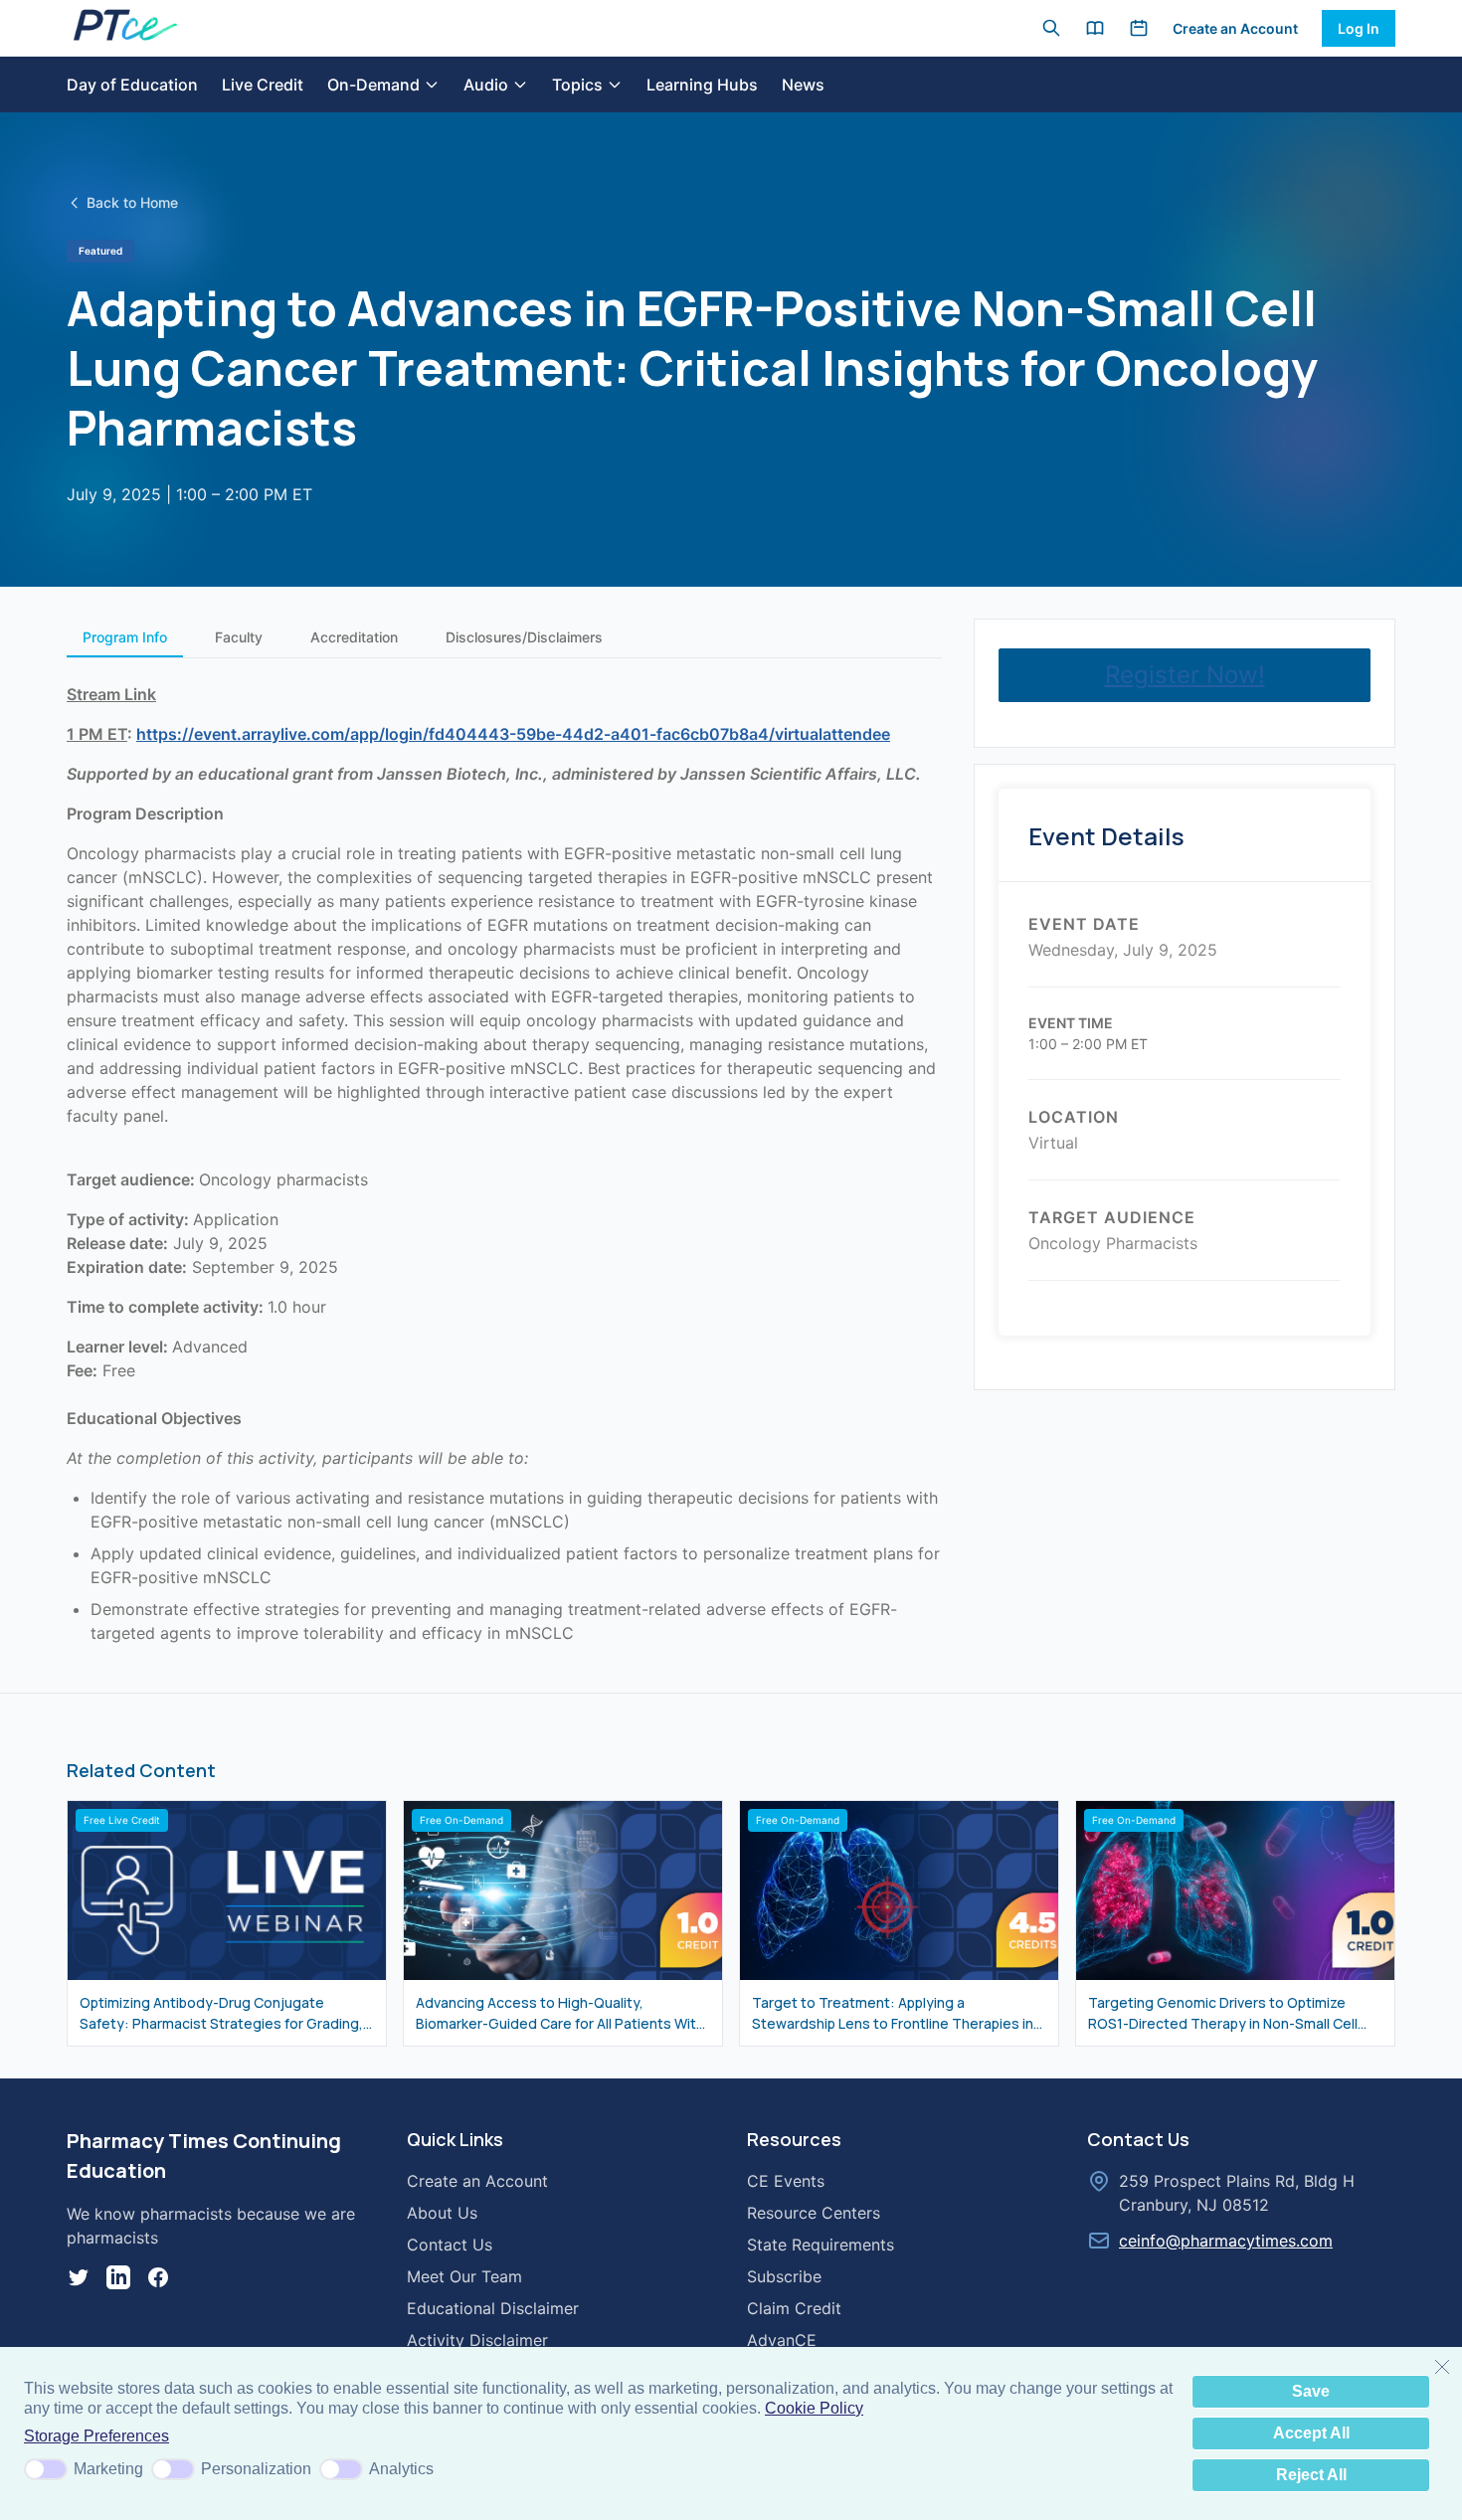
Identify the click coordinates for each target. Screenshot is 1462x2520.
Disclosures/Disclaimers (524, 637)
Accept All (1311, 2433)
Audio (486, 85)
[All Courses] (1095, 28)
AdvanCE (782, 2340)
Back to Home (132, 202)
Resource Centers (814, 2213)
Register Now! (1185, 675)
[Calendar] (1139, 28)
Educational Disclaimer (493, 2308)
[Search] (1051, 28)
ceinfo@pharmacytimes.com (1226, 2241)
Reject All (1311, 2475)
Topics (577, 85)
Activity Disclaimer (477, 2340)
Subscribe (784, 2276)
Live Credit (263, 85)
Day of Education (132, 85)
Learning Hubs (702, 85)
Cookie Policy (814, 2408)
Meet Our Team (464, 2276)
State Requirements (821, 2245)
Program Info (125, 637)
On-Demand (373, 85)
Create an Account (1235, 28)
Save (1311, 2391)
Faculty (239, 637)
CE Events (786, 2181)
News (803, 85)
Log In (1359, 28)
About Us (442, 2213)
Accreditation (354, 637)
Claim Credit (794, 2308)
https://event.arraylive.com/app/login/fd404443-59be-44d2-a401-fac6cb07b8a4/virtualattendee (513, 734)
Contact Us (450, 2245)
